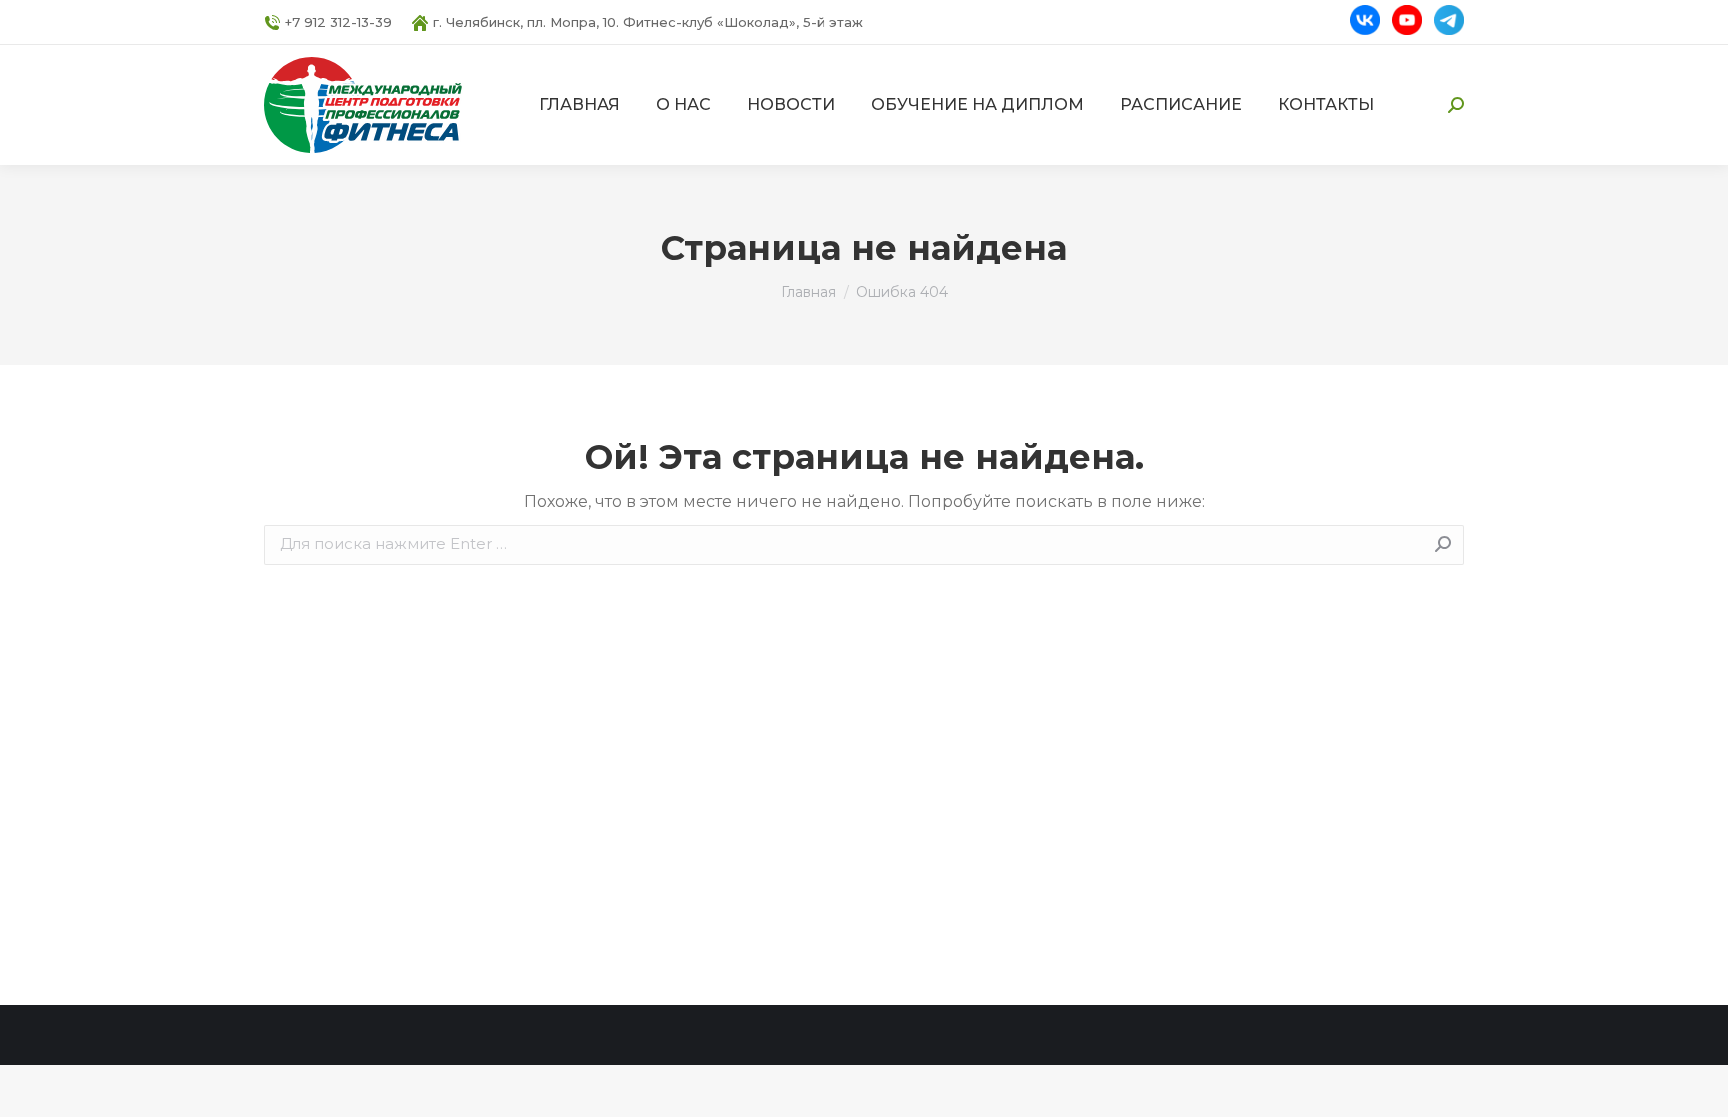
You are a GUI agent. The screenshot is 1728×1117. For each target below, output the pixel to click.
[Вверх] (1698, 1087)
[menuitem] (579, 105)
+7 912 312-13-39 (338, 22)
